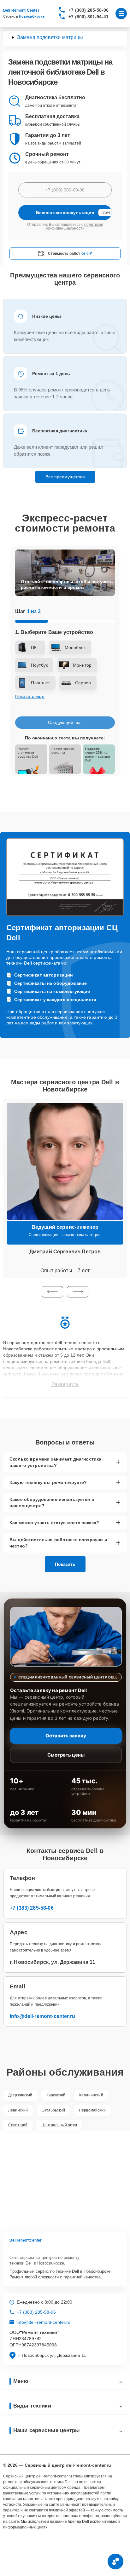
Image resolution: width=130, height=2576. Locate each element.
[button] (52, 1292)
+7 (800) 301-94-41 (89, 17)
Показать (65, 1564)
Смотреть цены (66, 1755)
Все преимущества (65, 477)
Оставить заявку (66, 1736)
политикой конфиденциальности (74, 226)
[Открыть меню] (121, 14)
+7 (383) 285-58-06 (89, 10)
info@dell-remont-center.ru (42, 2016)
